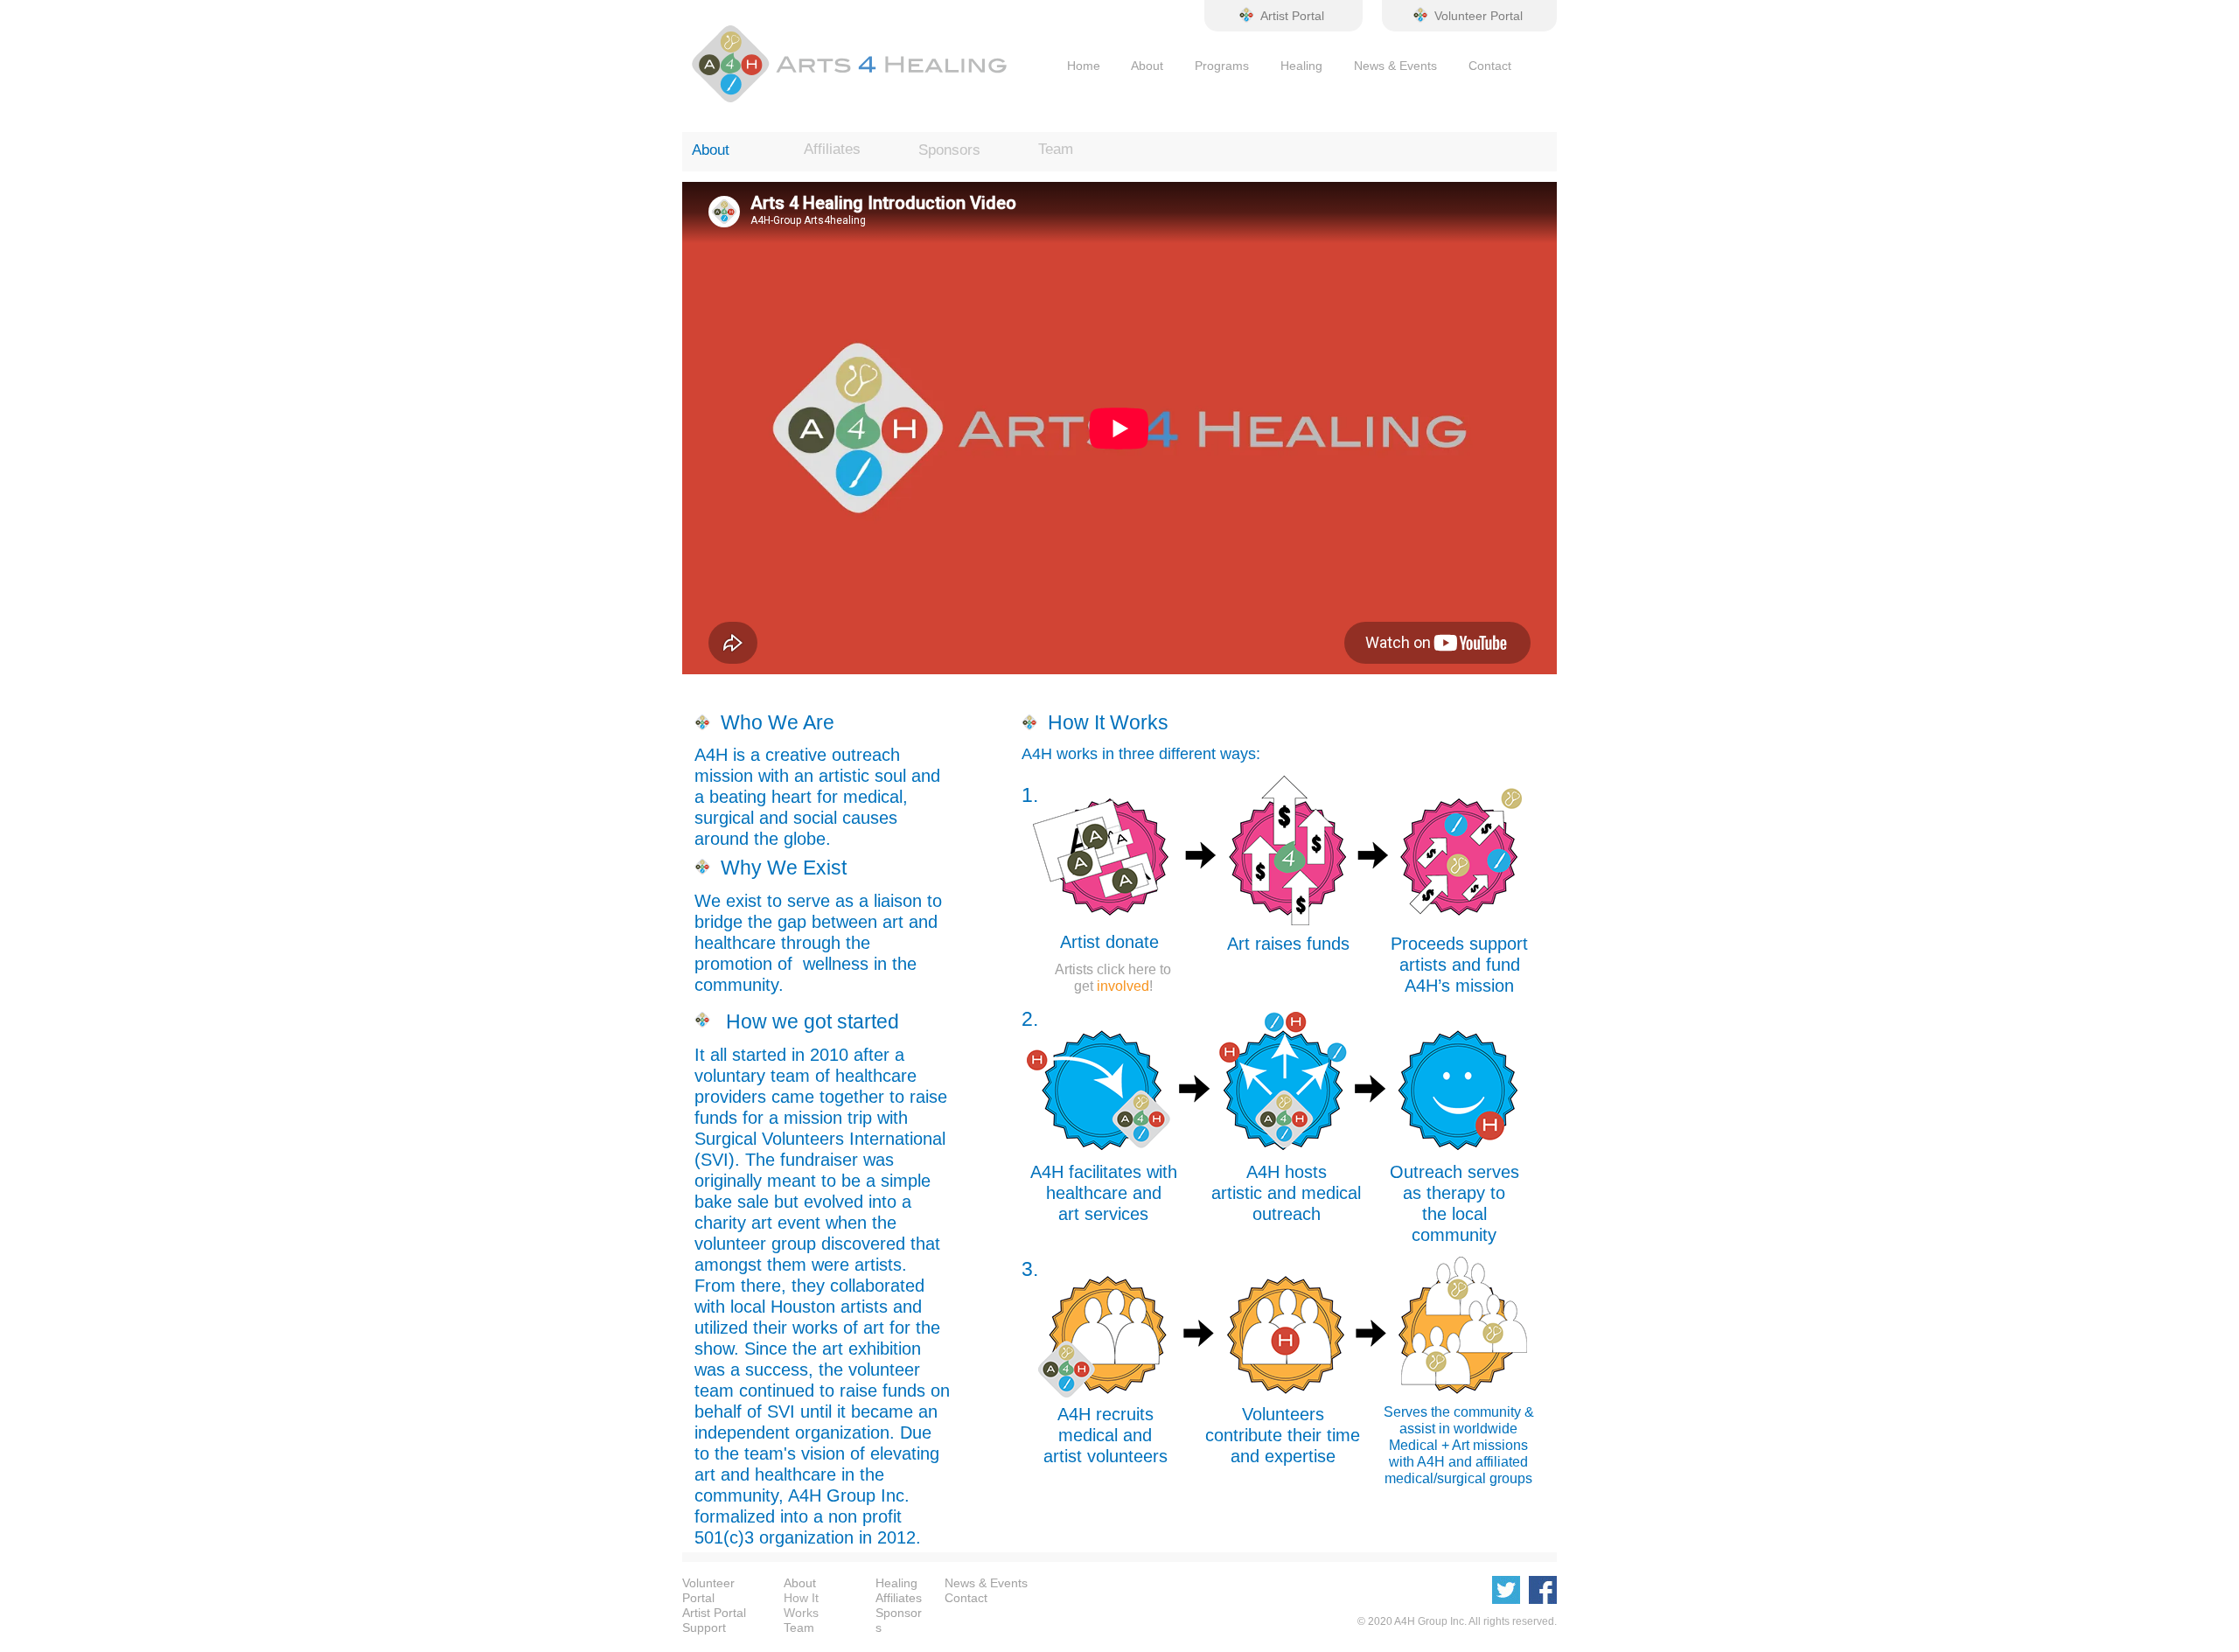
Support (704, 1628)
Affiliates (899, 1598)
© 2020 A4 (1382, 1621)
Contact (1490, 66)
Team (799, 1628)
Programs (1222, 66)
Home (1084, 66)
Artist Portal (714, 1613)
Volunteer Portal (708, 1590)
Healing (1286, 66)
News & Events (1395, 66)
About (1147, 66)
